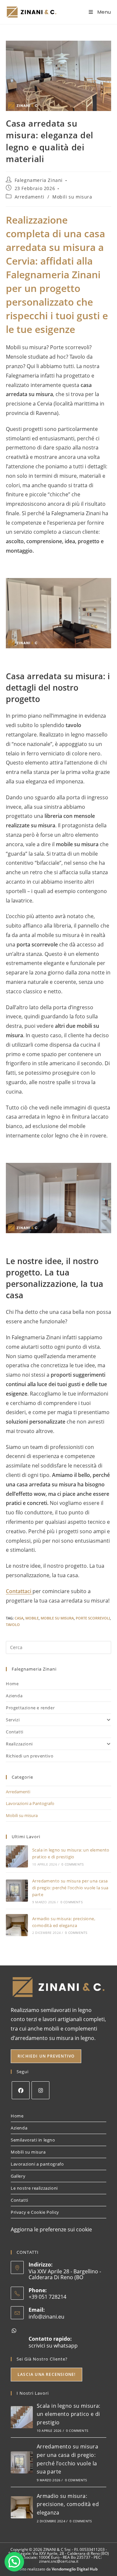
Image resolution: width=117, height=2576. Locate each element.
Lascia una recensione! (46, 2374)
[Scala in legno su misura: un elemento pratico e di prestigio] (17, 1856)
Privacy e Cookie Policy (35, 2212)
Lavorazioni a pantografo (37, 2164)
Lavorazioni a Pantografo (30, 1803)
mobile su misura (57, 1618)
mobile (32, 1618)
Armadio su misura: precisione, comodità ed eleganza (68, 2504)
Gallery (18, 2176)
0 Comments (72, 1864)
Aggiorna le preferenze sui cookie (51, 2229)
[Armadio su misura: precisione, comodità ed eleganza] (17, 1925)
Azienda (14, 1696)
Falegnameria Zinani (39, 180)
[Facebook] (21, 2090)
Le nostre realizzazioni (34, 2188)
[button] (14, 2562)
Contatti (15, 1732)
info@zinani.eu (46, 2317)
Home (12, 1684)
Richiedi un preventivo (30, 1756)
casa (19, 1618)
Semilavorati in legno (33, 2140)
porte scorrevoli (93, 1618)
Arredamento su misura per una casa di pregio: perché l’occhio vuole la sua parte (70, 1888)
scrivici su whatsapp (53, 2346)
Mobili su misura (72, 197)
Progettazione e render (30, 1708)
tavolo (13, 1625)
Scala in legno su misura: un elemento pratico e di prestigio (69, 2414)
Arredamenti (30, 197)
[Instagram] (40, 2090)
